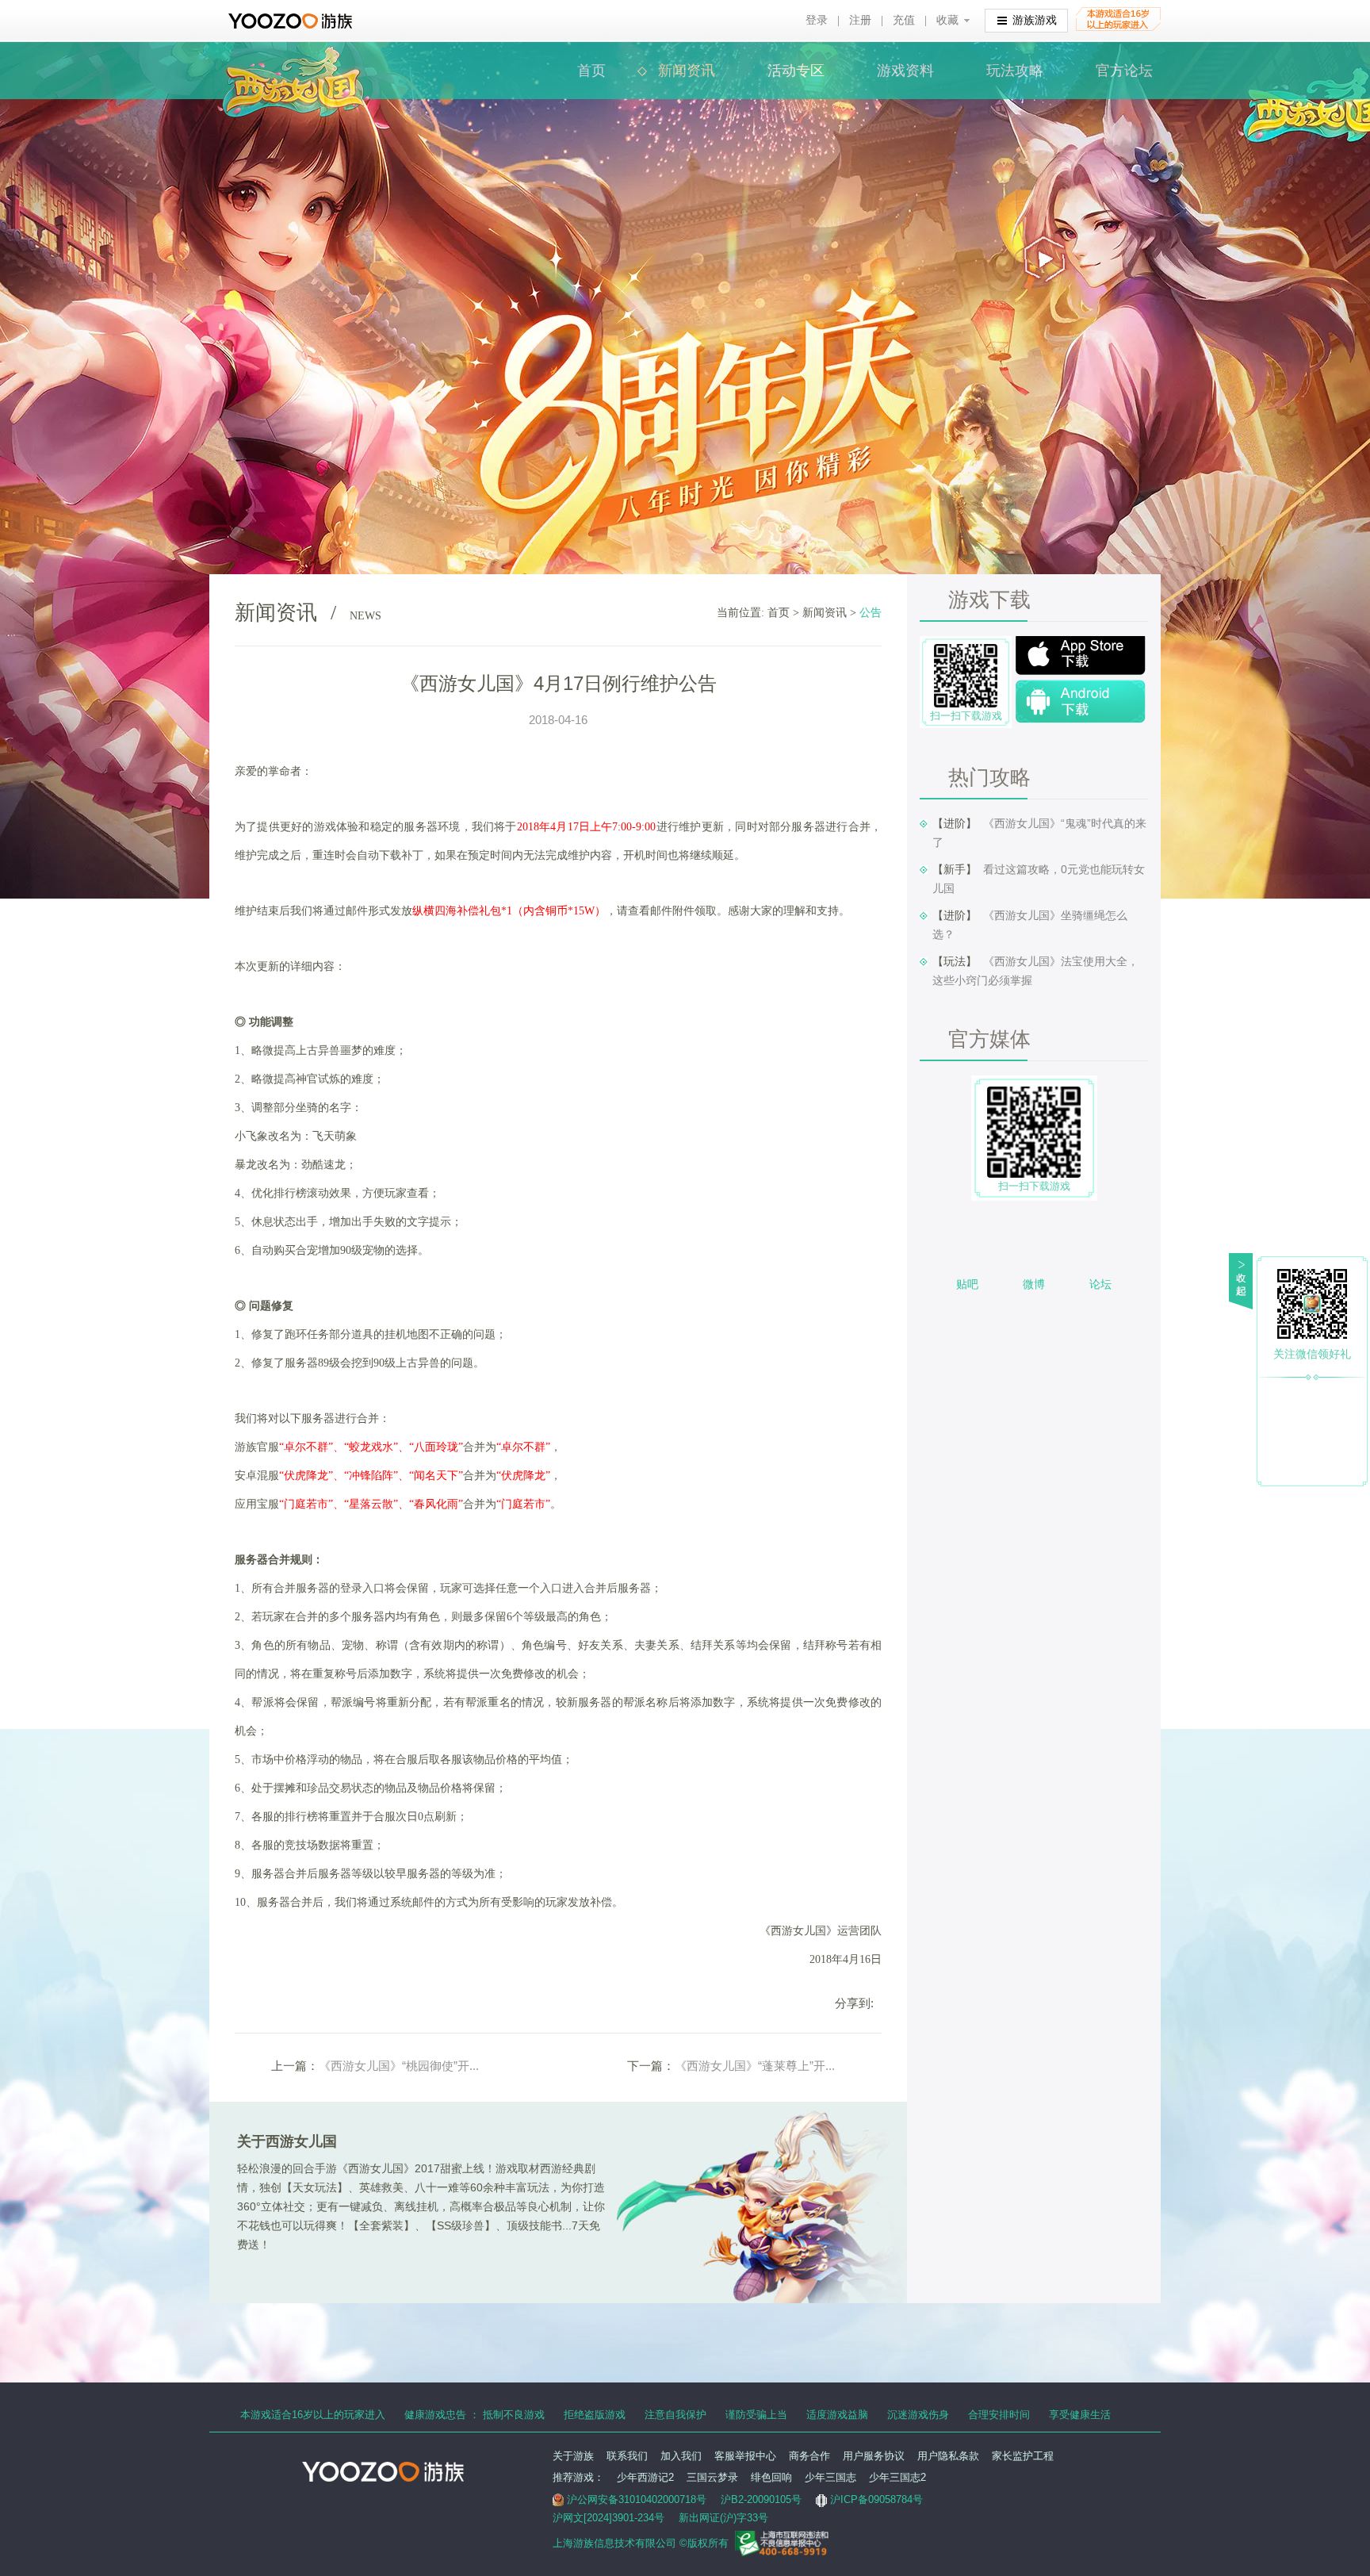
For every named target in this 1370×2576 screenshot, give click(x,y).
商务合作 (809, 2456)
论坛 (1100, 1284)
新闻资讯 (687, 71)
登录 (817, 20)
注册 (860, 20)
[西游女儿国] (293, 55)
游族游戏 (1035, 20)
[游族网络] (292, 21)
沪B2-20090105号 (761, 2499)
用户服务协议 (874, 2456)
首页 (591, 71)
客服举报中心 (745, 2456)
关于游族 (573, 2456)
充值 (904, 20)
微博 (1034, 1284)
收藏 (947, 20)
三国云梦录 (712, 2477)
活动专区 (796, 71)
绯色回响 (771, 2477)
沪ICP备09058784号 (876, 2499)
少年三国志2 (897, 2477)
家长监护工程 (1023, 2456)
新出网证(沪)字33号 (723, 2518)
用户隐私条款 (948, 2456)
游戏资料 (905, 71)
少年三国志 (830, 2477)
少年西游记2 (645, 2477)
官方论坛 (1124, 71)
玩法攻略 (1015, 71)
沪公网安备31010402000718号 (637, 2499)
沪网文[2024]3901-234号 (608, 2518)
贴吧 (967, 1284)
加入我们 (681, 2456)
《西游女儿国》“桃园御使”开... (399, 2066)
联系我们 (627, 2456)
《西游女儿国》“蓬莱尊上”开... (755, 2066)
